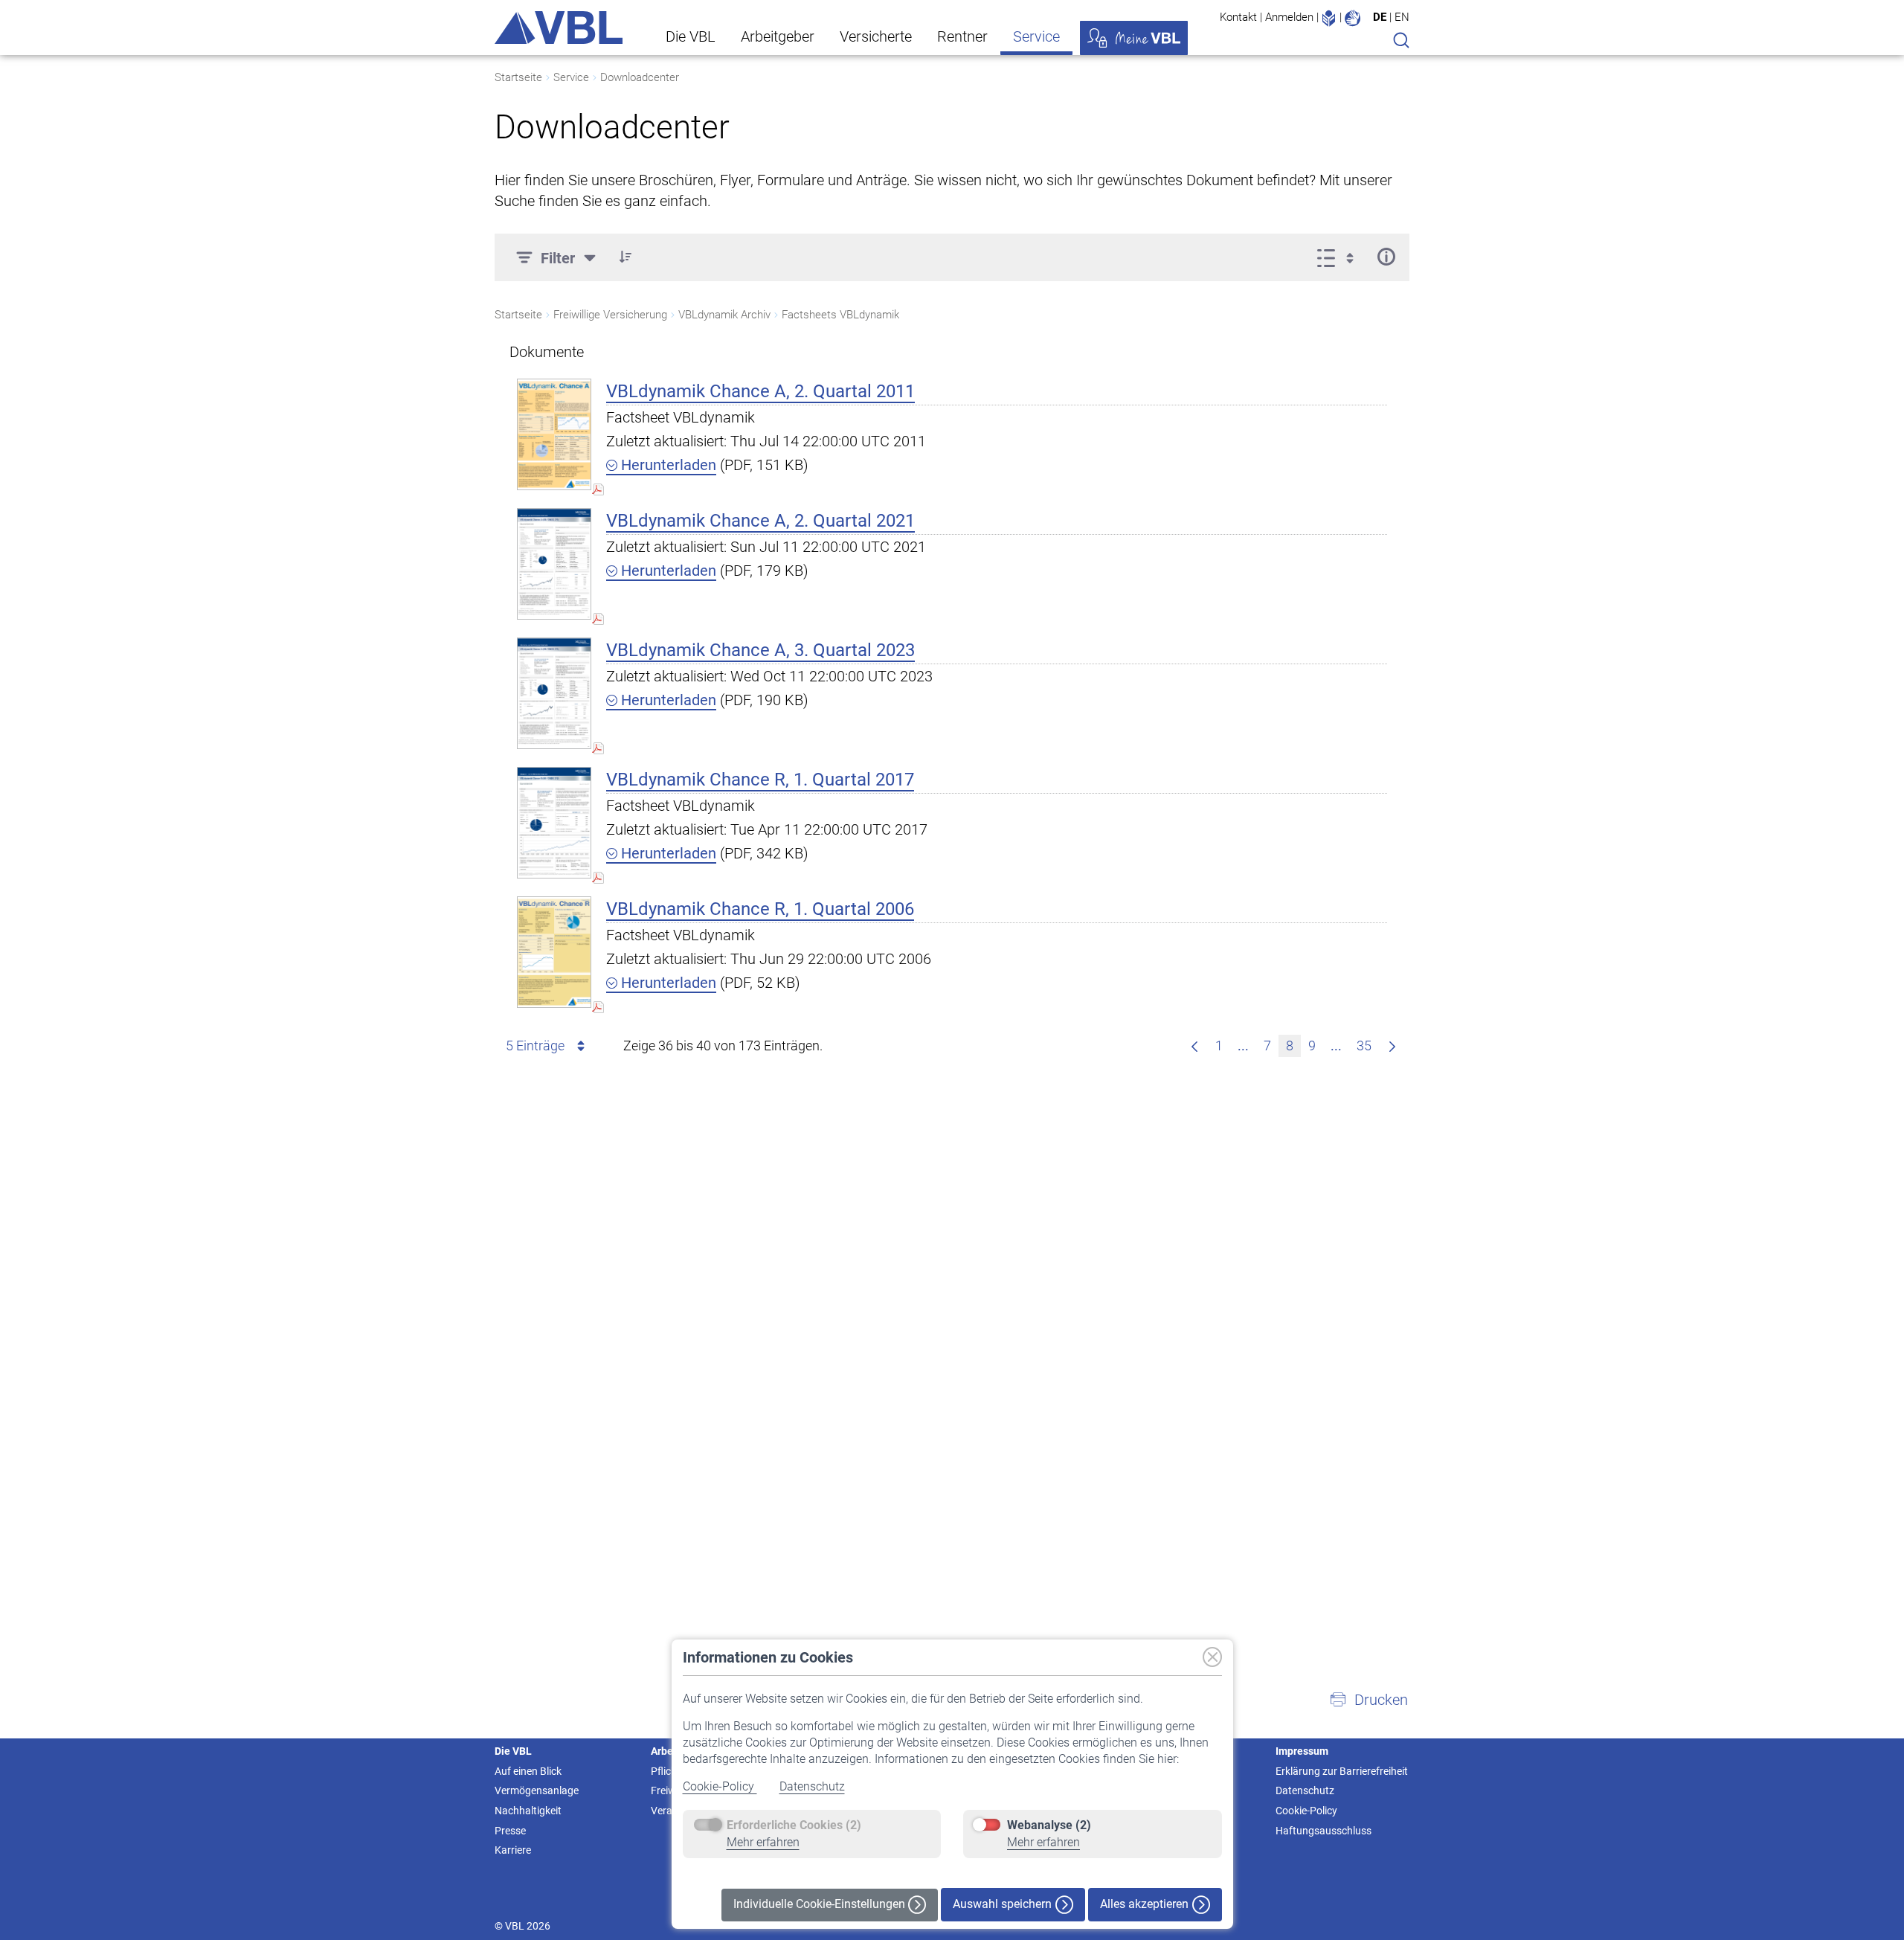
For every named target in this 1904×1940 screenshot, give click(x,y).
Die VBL (691, 36)
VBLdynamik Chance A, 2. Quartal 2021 (760, 521)
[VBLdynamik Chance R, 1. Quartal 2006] (554, 952)
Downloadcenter (640, 77)
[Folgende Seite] (1392, 1046)
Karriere (513, 1850)
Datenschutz (812, 1786)
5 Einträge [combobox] (535, 1046)
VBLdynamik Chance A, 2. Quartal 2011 (760, 391)
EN (1402, 17)
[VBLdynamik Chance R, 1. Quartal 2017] (554, 822)
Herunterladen (667, 465)
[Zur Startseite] (559, 28)
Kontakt (1238, 17)
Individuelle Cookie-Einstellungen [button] (821, 1904)
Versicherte (876, 36)
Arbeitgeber (778, 36)
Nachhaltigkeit (528, 1811)
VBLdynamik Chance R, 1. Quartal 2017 (760, 780)
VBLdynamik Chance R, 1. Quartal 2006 (760, 909)
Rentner (962, 36)
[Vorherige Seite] (1194, 1046)
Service (1036, 36)
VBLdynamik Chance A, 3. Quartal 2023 (760, 650)
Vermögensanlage (537, 1790)
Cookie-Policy (720, 1786)
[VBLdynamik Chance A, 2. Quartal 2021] (554, 563)
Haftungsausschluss (1324, 1831)
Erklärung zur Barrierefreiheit (1342, 1771)
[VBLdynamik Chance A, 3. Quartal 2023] (554, 693)
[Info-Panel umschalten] (1386, 257)
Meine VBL (1134, 38)
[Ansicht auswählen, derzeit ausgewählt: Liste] (1340, 257)
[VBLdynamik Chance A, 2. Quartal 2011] (554, 434)
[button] (625, 257)
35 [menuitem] (1364, 1046)
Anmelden (1289, 17)
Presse (510, 1831)
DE (1380, 17)
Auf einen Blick (528, 1771)
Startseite (518, 77)
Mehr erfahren (763, 1842)
